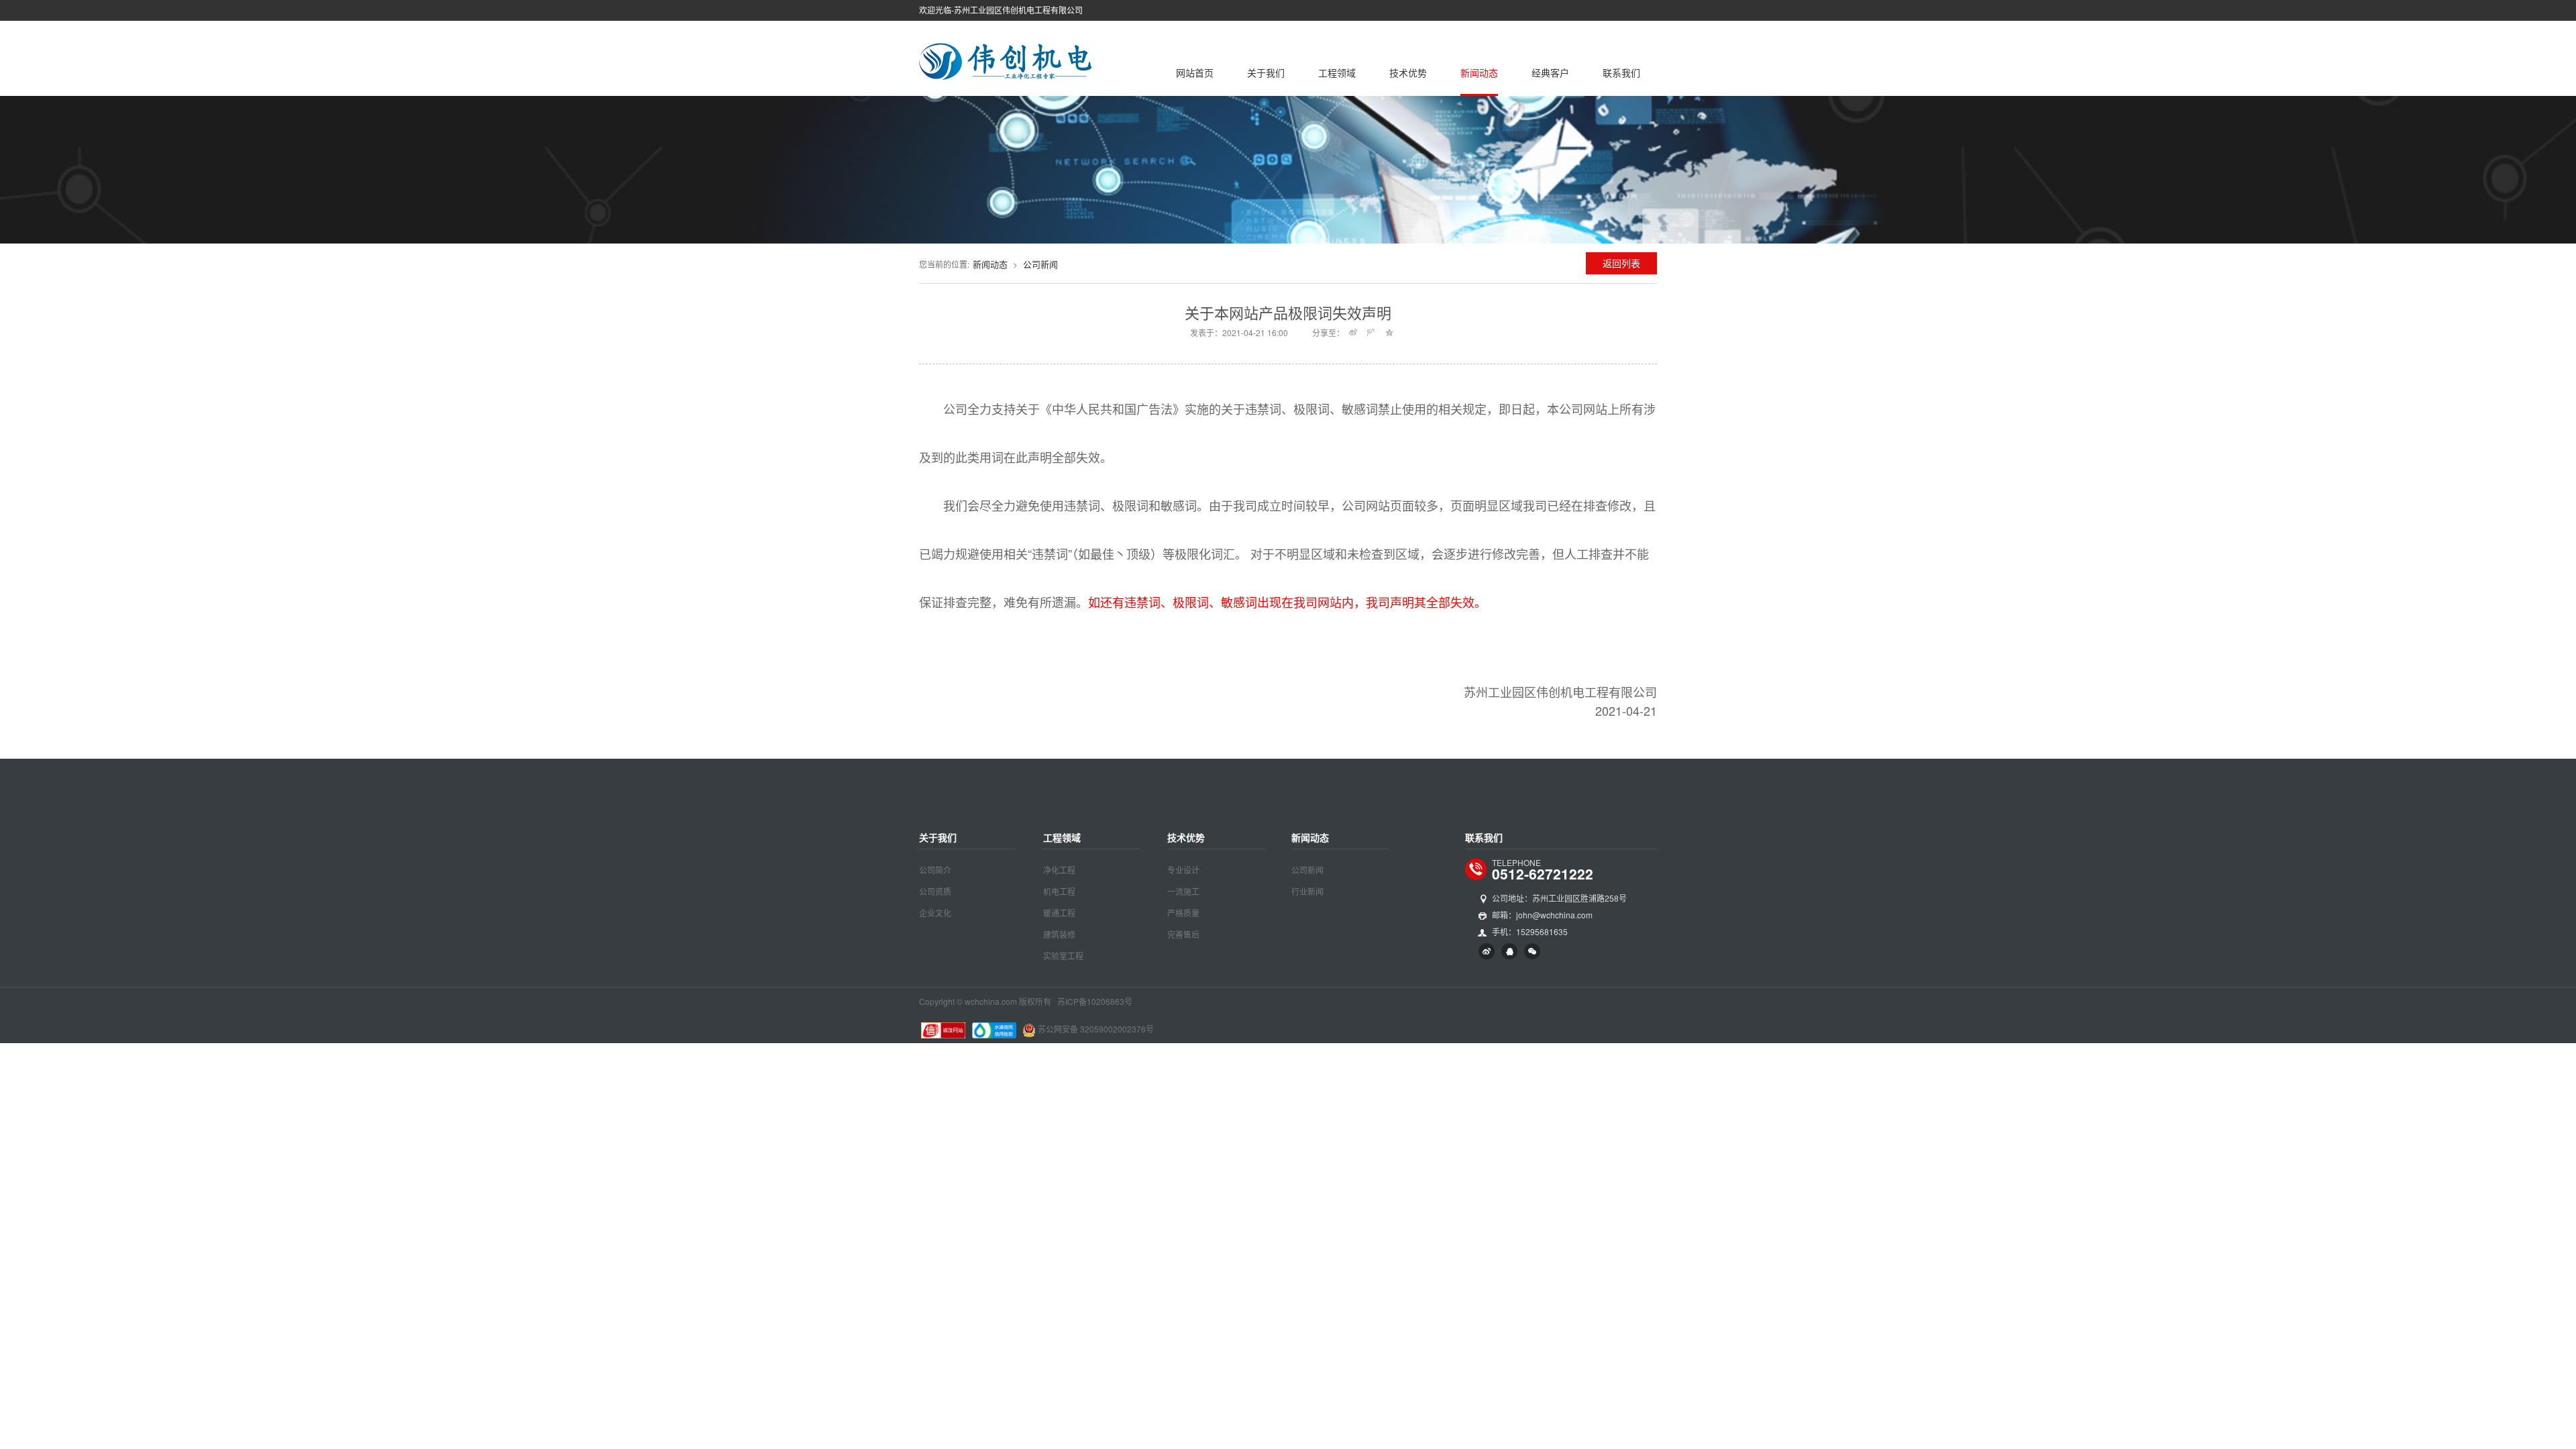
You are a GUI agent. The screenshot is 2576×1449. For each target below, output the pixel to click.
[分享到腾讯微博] (1372, 332)
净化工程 (1059, 870)
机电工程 (1059, 891)
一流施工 (1183, 891)
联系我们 (1621, 72)
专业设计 (1183, 870)
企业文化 (935, 913)
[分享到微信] (1532, 951)
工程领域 (1337, 72)
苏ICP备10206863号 (1095, 1001)
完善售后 (1183, 934)
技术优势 (1408, 72)
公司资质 (935, 891)
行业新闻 (1307, 891)
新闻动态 (1479, 72)
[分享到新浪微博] (1353, 332)
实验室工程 (1063, 956)
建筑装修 (1059, 934)
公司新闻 (1040, 264)
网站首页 (1195, 72)
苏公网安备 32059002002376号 (1096, 1029)
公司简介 (935, 870)
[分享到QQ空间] (1390, 332)
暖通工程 (1059, 913)
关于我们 (1266, 72)
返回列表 (1621, 263)
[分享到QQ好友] (1509, 951)
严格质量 (1183, 913)
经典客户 (1550, 72)
